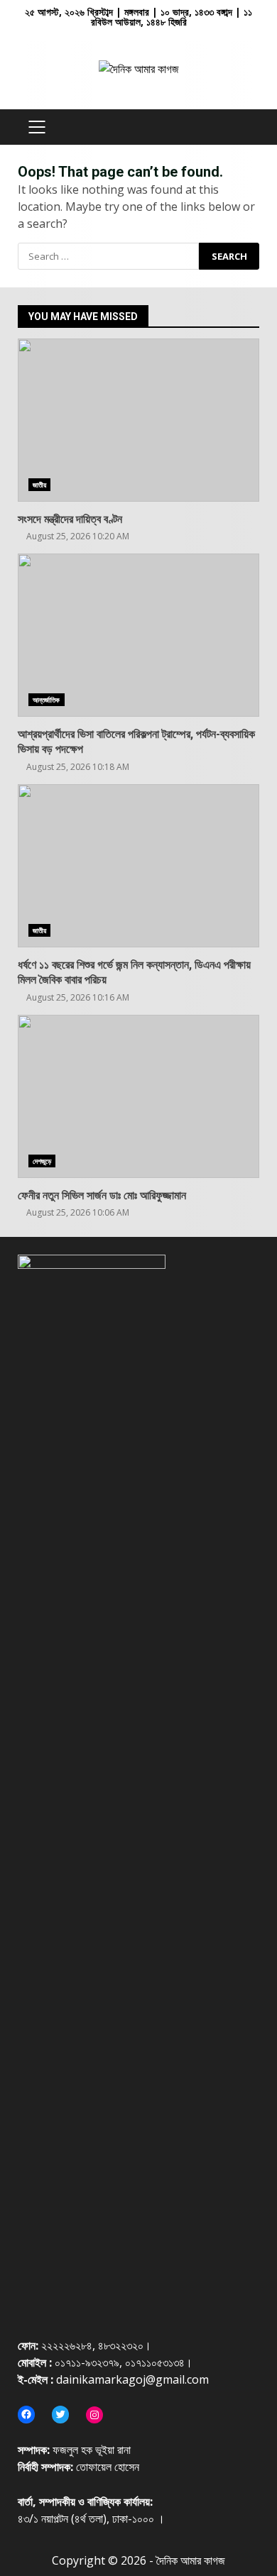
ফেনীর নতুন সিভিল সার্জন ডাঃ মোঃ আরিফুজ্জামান (138, 1096)
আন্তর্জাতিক (47, 700)
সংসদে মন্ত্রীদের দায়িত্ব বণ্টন (138, 420)
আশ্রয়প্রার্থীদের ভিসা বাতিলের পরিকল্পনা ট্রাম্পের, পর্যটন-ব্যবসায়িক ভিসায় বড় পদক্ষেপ (138, 635)
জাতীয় (39, 485)
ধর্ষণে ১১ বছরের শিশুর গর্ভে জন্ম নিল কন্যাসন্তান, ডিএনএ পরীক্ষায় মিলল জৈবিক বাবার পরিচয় (138, 866)
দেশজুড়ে (42, 1161)
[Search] (242, 127)
